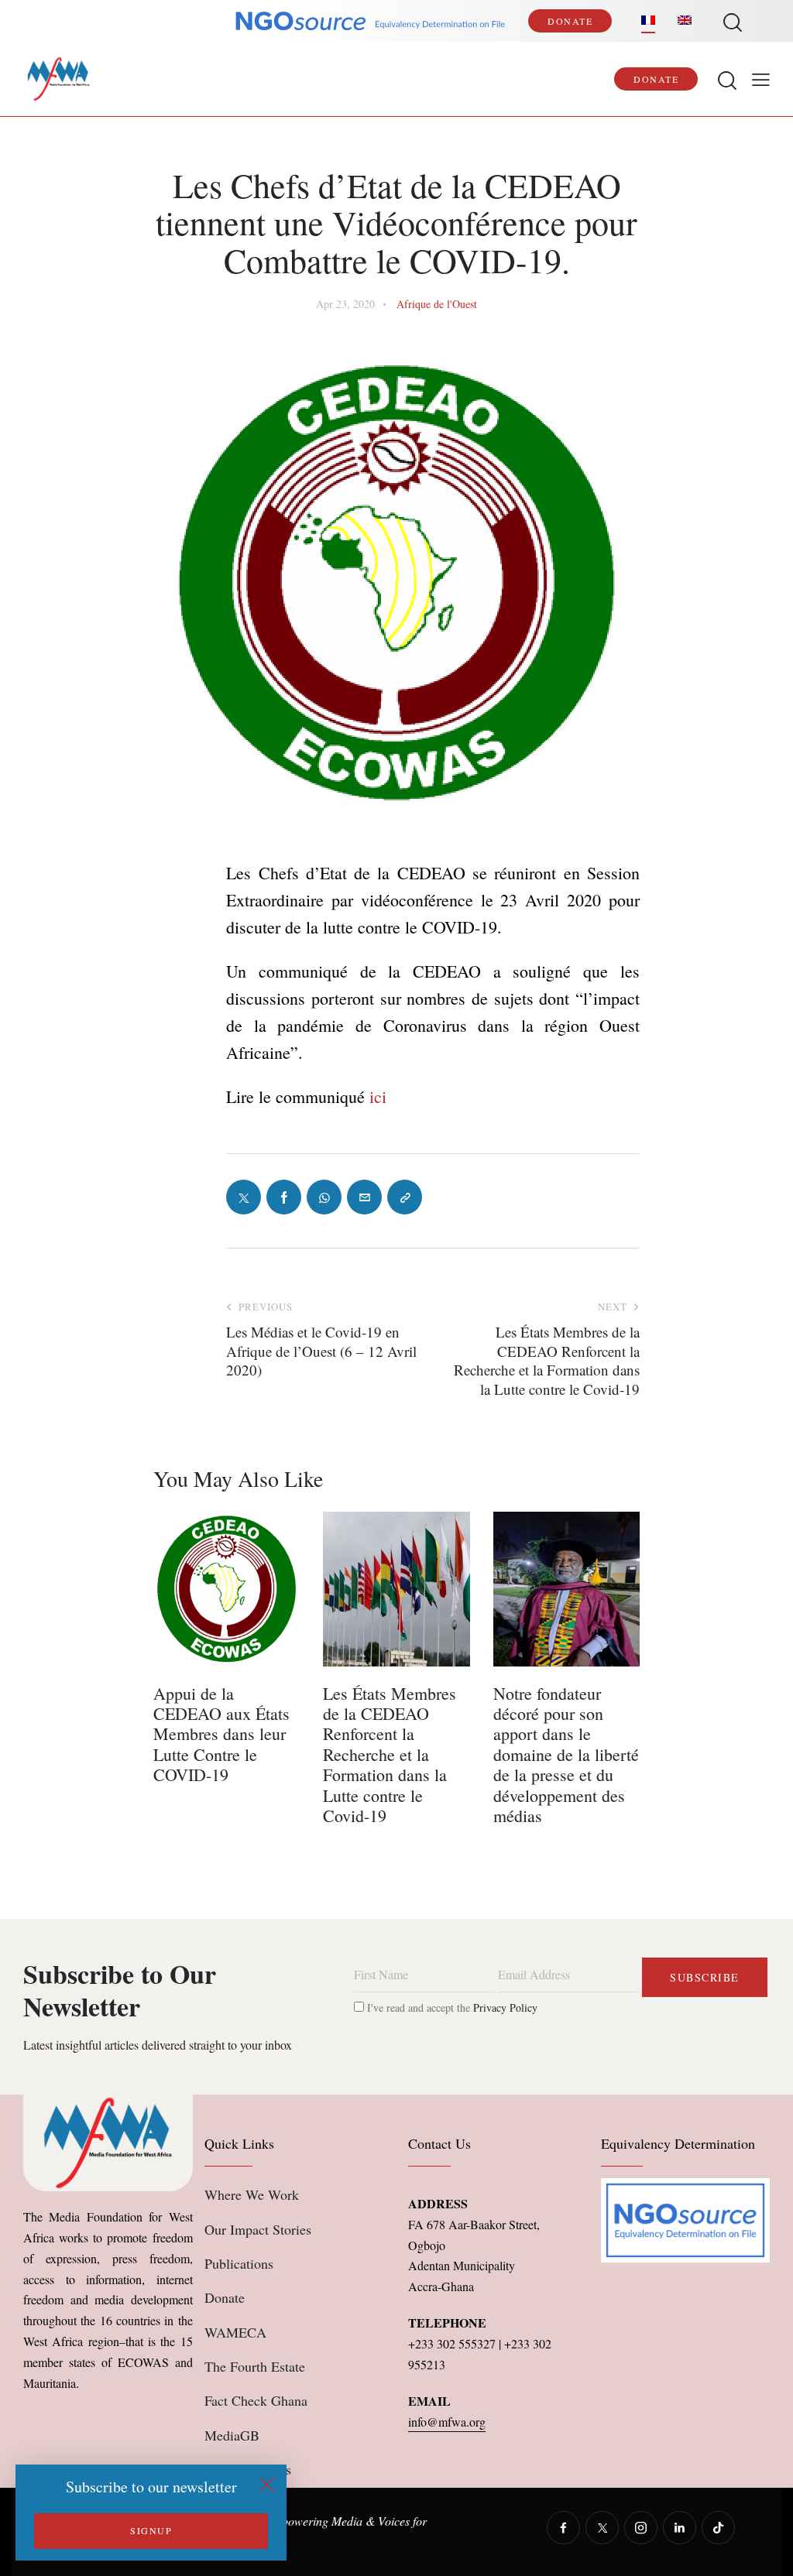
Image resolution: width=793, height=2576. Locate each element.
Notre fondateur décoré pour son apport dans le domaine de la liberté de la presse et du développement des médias (566, 1755)
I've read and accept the (451, 2007)
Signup (151, 2530)
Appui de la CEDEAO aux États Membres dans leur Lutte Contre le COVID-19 (221, 1735)
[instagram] (641, 2528)
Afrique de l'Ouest (437, 304)
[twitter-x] (602, 2528)
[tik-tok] (718, 2528)
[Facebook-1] (284, 1197)
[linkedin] (680, 2528)
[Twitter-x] (244, 1197)
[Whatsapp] (324, 1197)
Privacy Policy (505, 2007)
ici (376, 1096)
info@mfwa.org (447, 2422)
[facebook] (563, 2528)
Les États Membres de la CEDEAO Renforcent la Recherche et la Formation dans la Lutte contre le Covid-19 (390, 1755)
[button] (761, 79)
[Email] (364, 1197)
